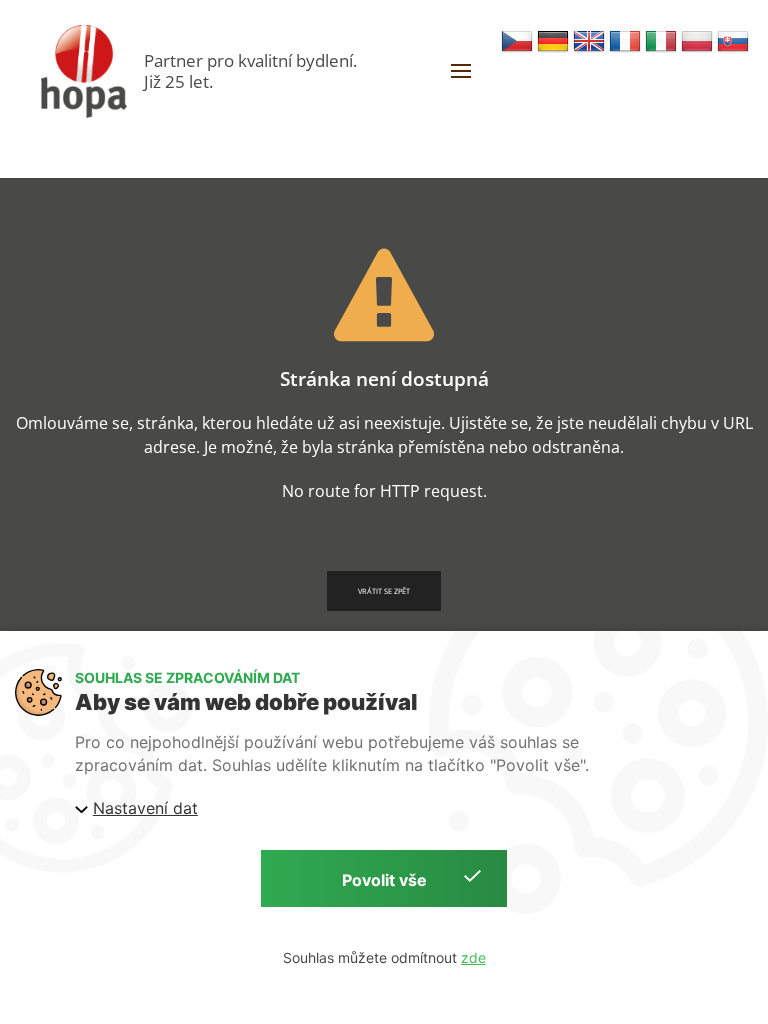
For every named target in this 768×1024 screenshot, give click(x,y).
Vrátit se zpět (384, 591)
